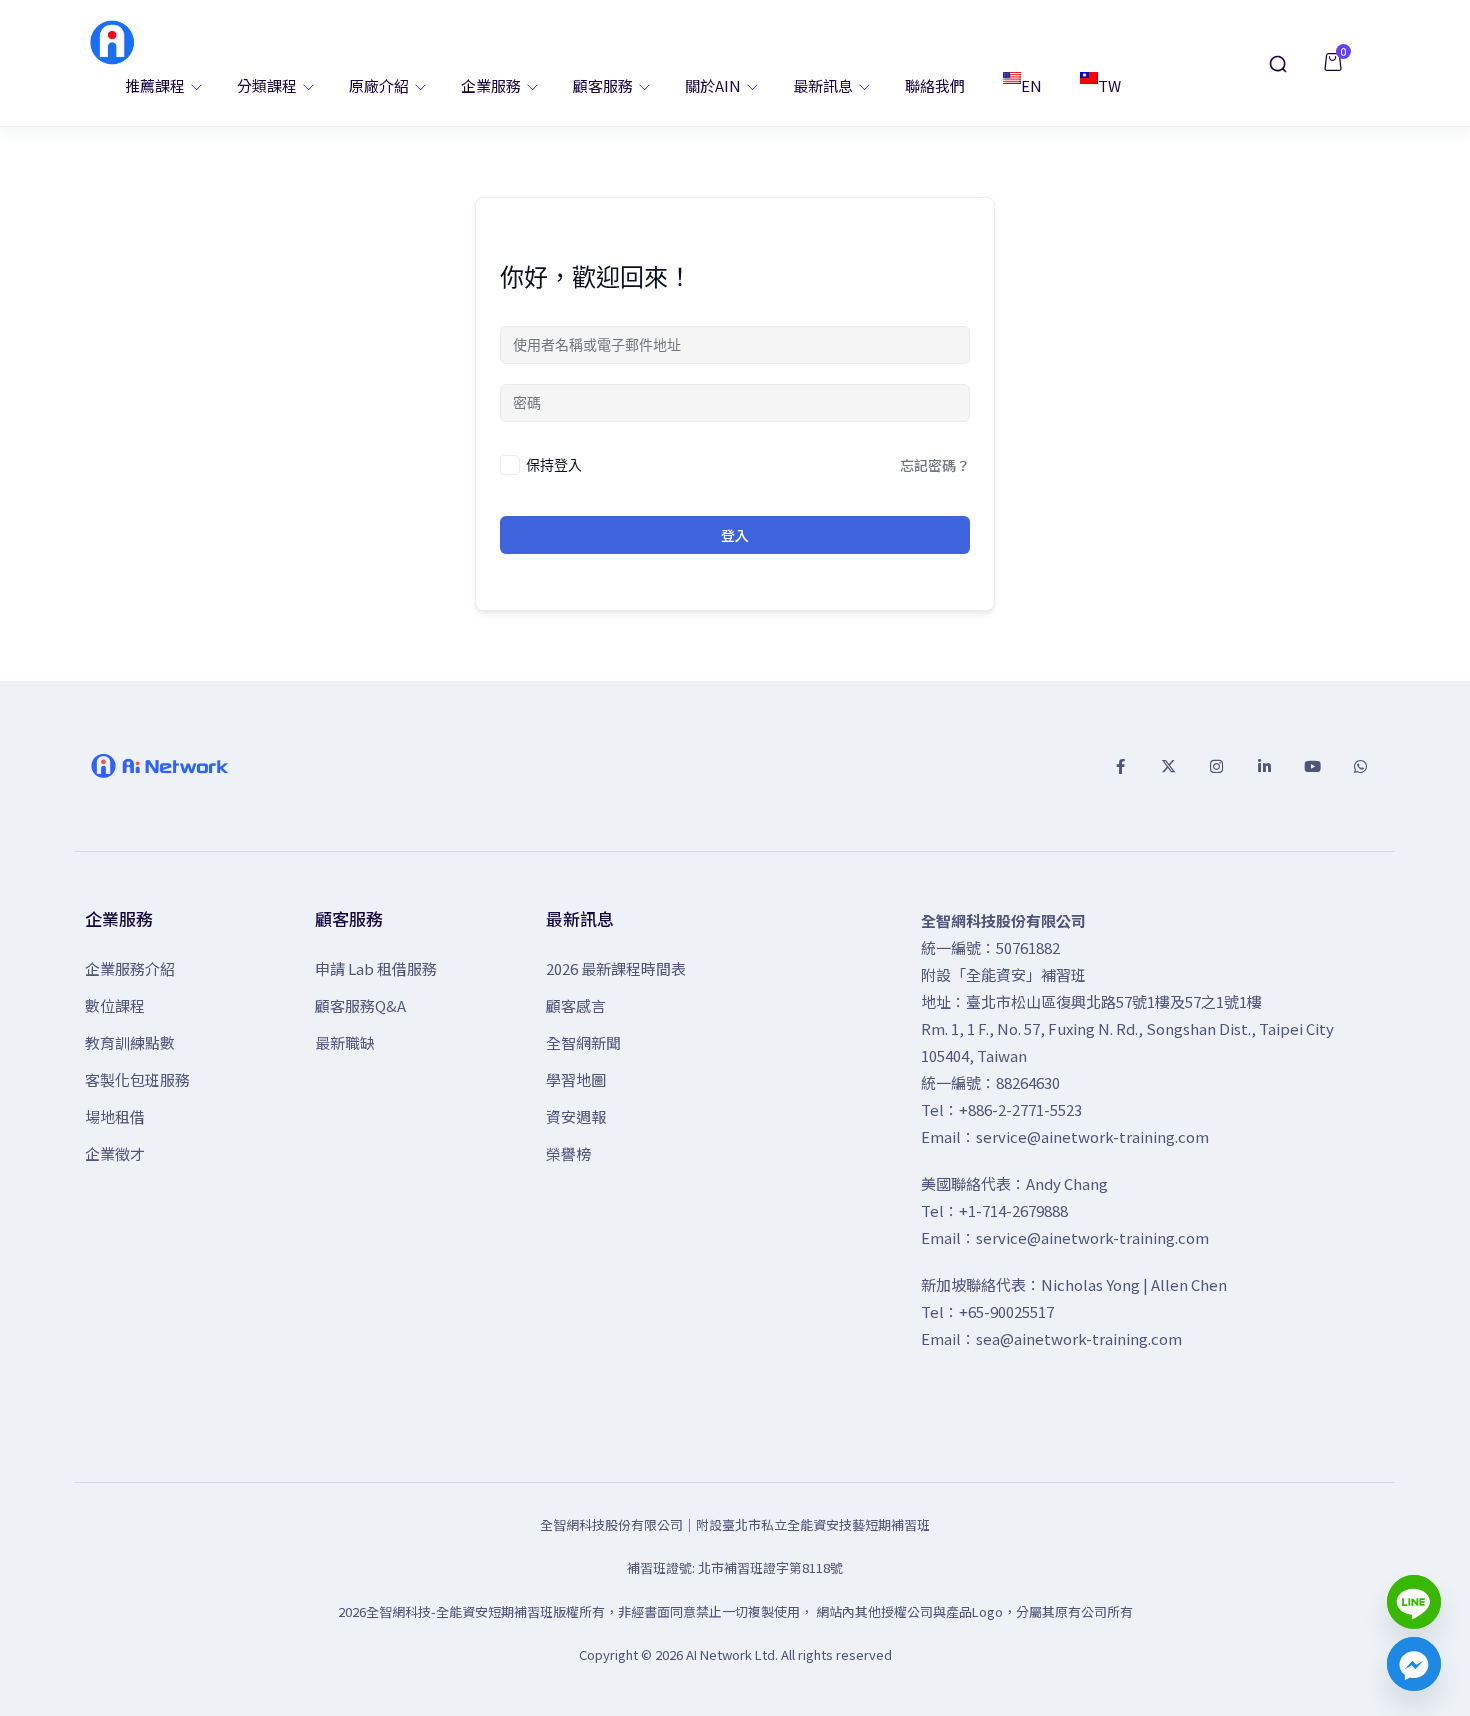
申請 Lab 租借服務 (376, 968)
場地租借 (115, 1116)
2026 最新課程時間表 (616, 968)
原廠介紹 (380, 85)
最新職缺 (345, 1042)
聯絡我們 (935, 85)
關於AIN (714, 85)
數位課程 (115, 1005)
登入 (735, 535)
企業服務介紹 (130, 968)
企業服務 (492, 85)
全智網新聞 (583, 1042)
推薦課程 (156, 85)
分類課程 (268, 85)
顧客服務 (604, 85)
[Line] (1414, 1602)
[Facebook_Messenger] (1414, 1664)
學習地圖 (576, 1079)
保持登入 (554, 464)
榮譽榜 (568, 1153)
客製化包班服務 (137, 1079)
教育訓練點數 (130, 1042)
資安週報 (576, 1116)
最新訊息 (824, 85)
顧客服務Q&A (360, 1005)
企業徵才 (115, 1153)
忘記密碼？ (935, 465)
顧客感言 (576, 1005)
